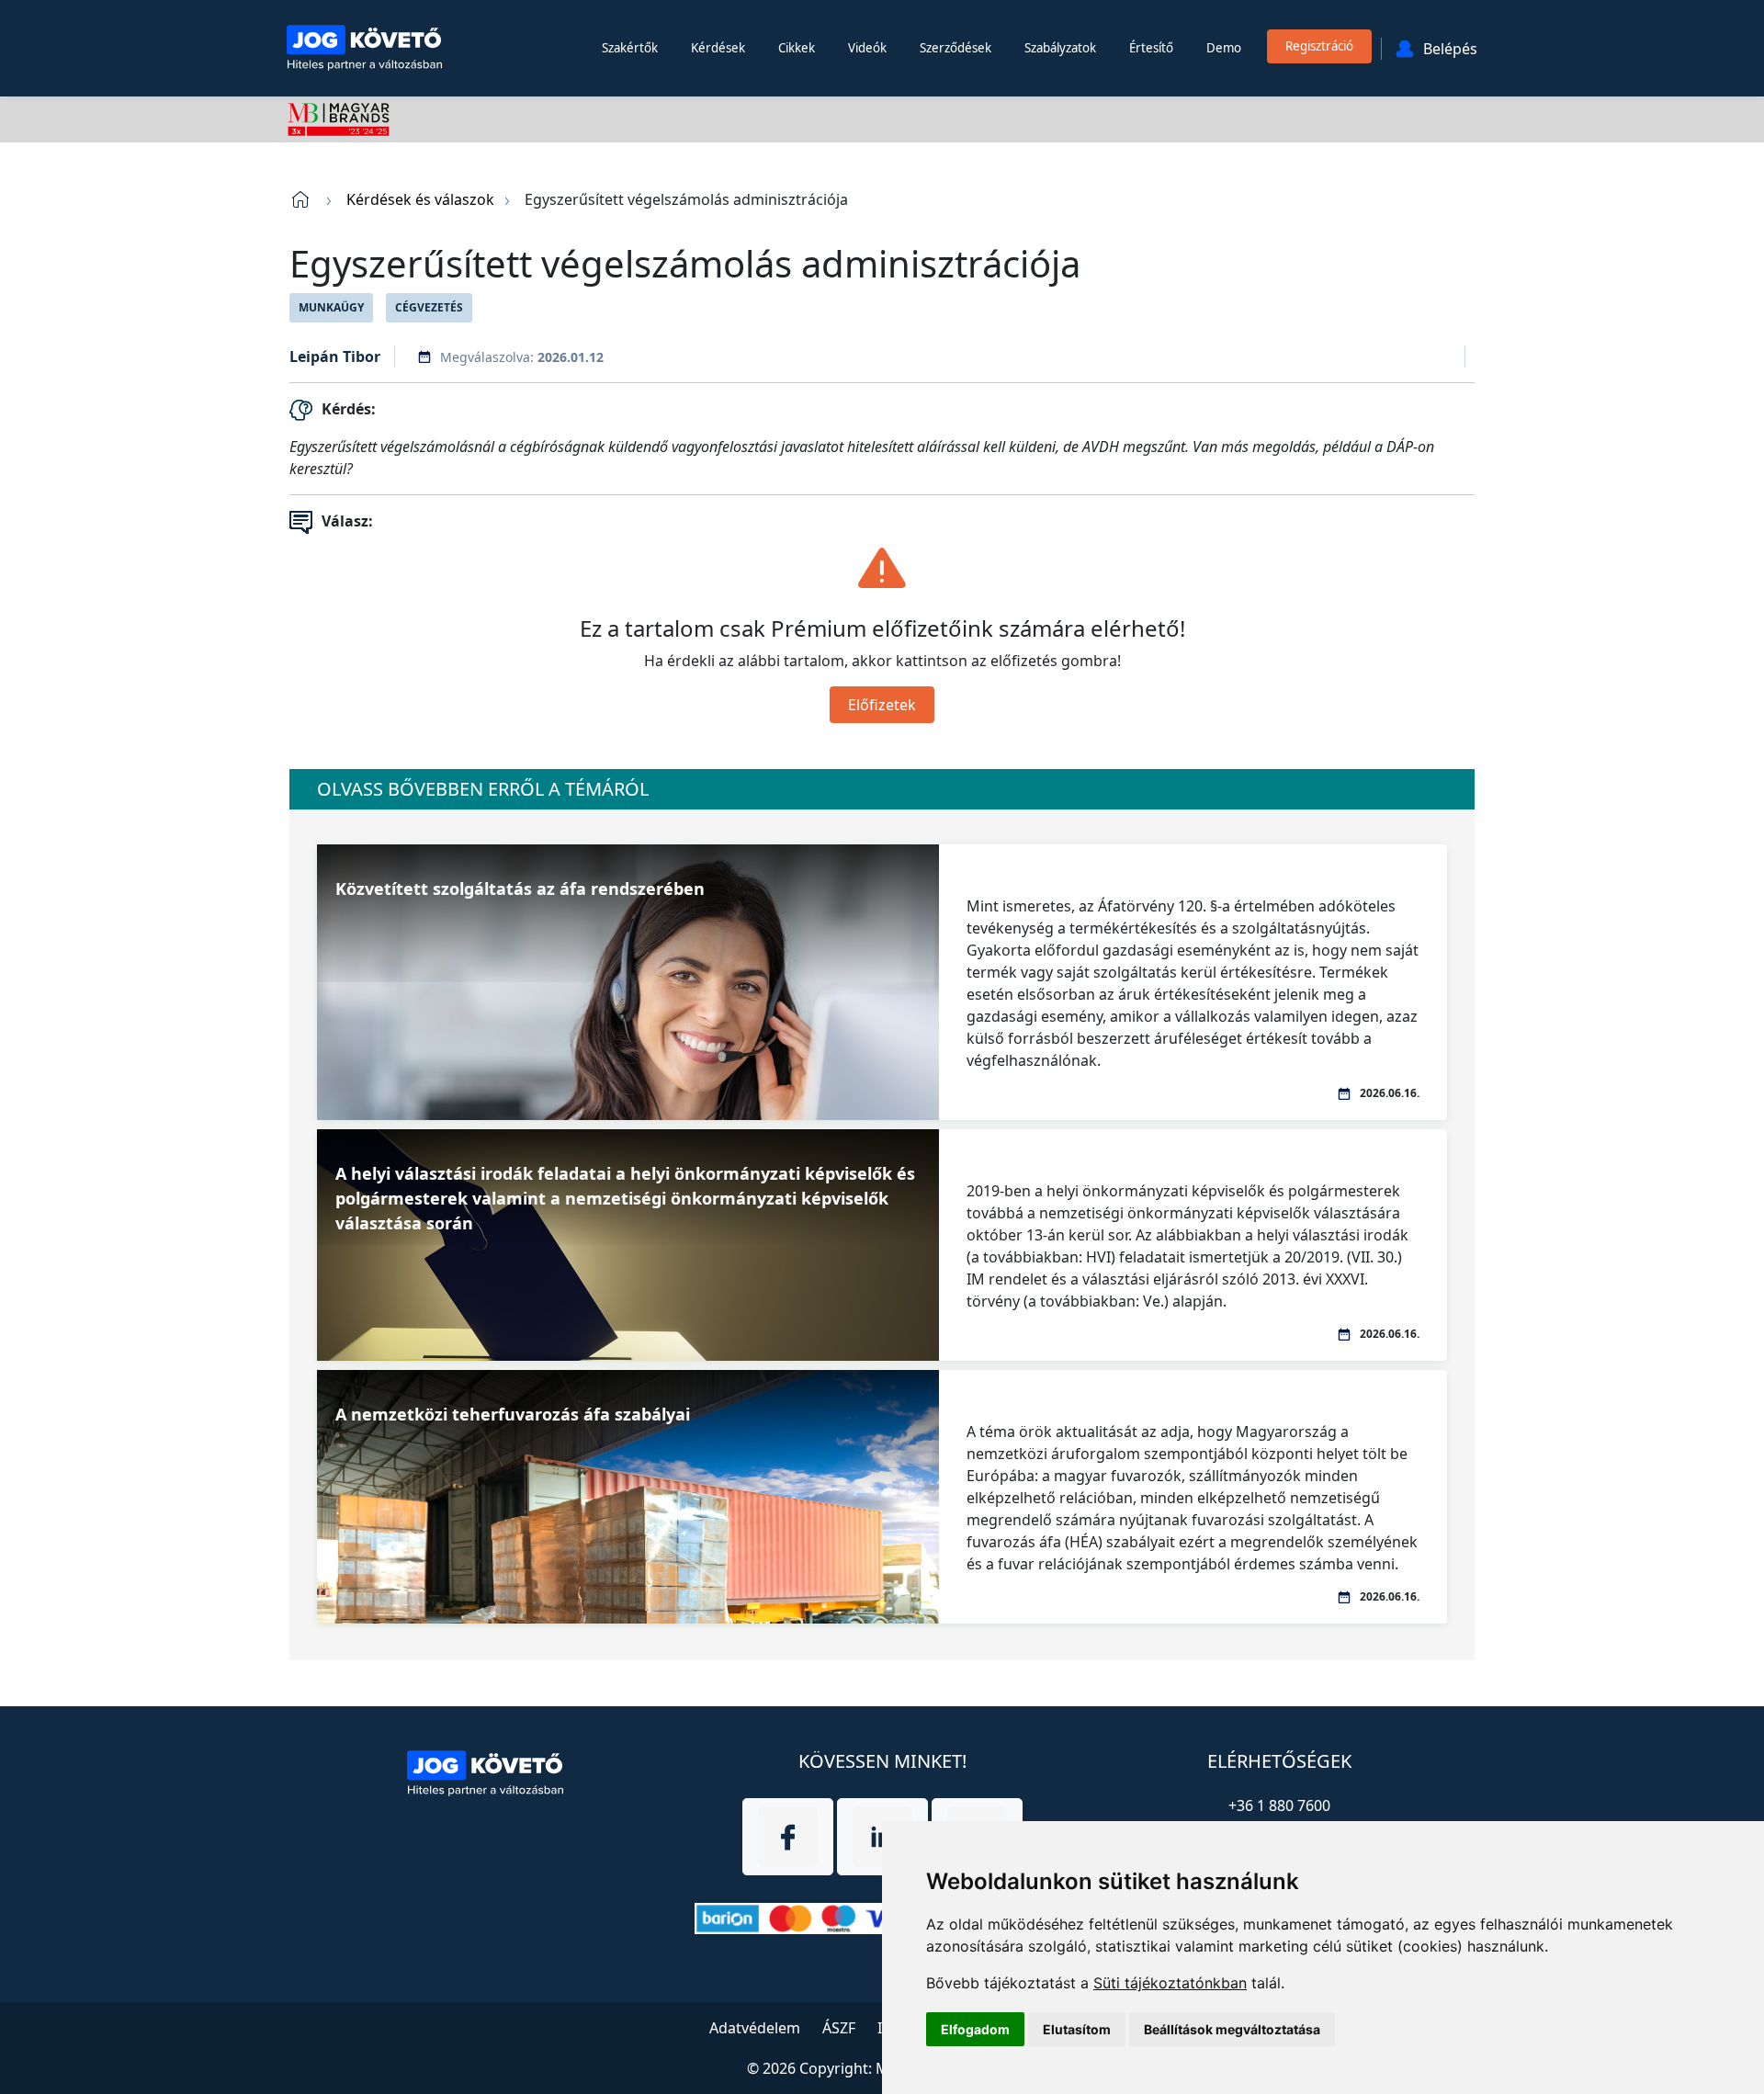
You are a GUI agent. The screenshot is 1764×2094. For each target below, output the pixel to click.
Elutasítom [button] (1077, 2029)
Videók (867, 48)
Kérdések (718, 48)
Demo (1224, 48)
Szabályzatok (1060, 48)
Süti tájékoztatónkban (1170, 1983)
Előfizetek (882, 705)
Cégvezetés (429, 307)
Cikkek (797, 48)
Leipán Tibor (335, 357)
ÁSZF (839, 2028)
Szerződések (955, 48)
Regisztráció (1319, 46)
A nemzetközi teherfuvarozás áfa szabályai (513, 1414)
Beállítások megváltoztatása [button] (1232, 2029)
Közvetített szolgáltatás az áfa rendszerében (520, 889)
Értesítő (1151, 48)
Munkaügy (331, 307)
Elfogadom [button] (975, 2029)
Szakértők (630, 48)
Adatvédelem (755, 2028)
